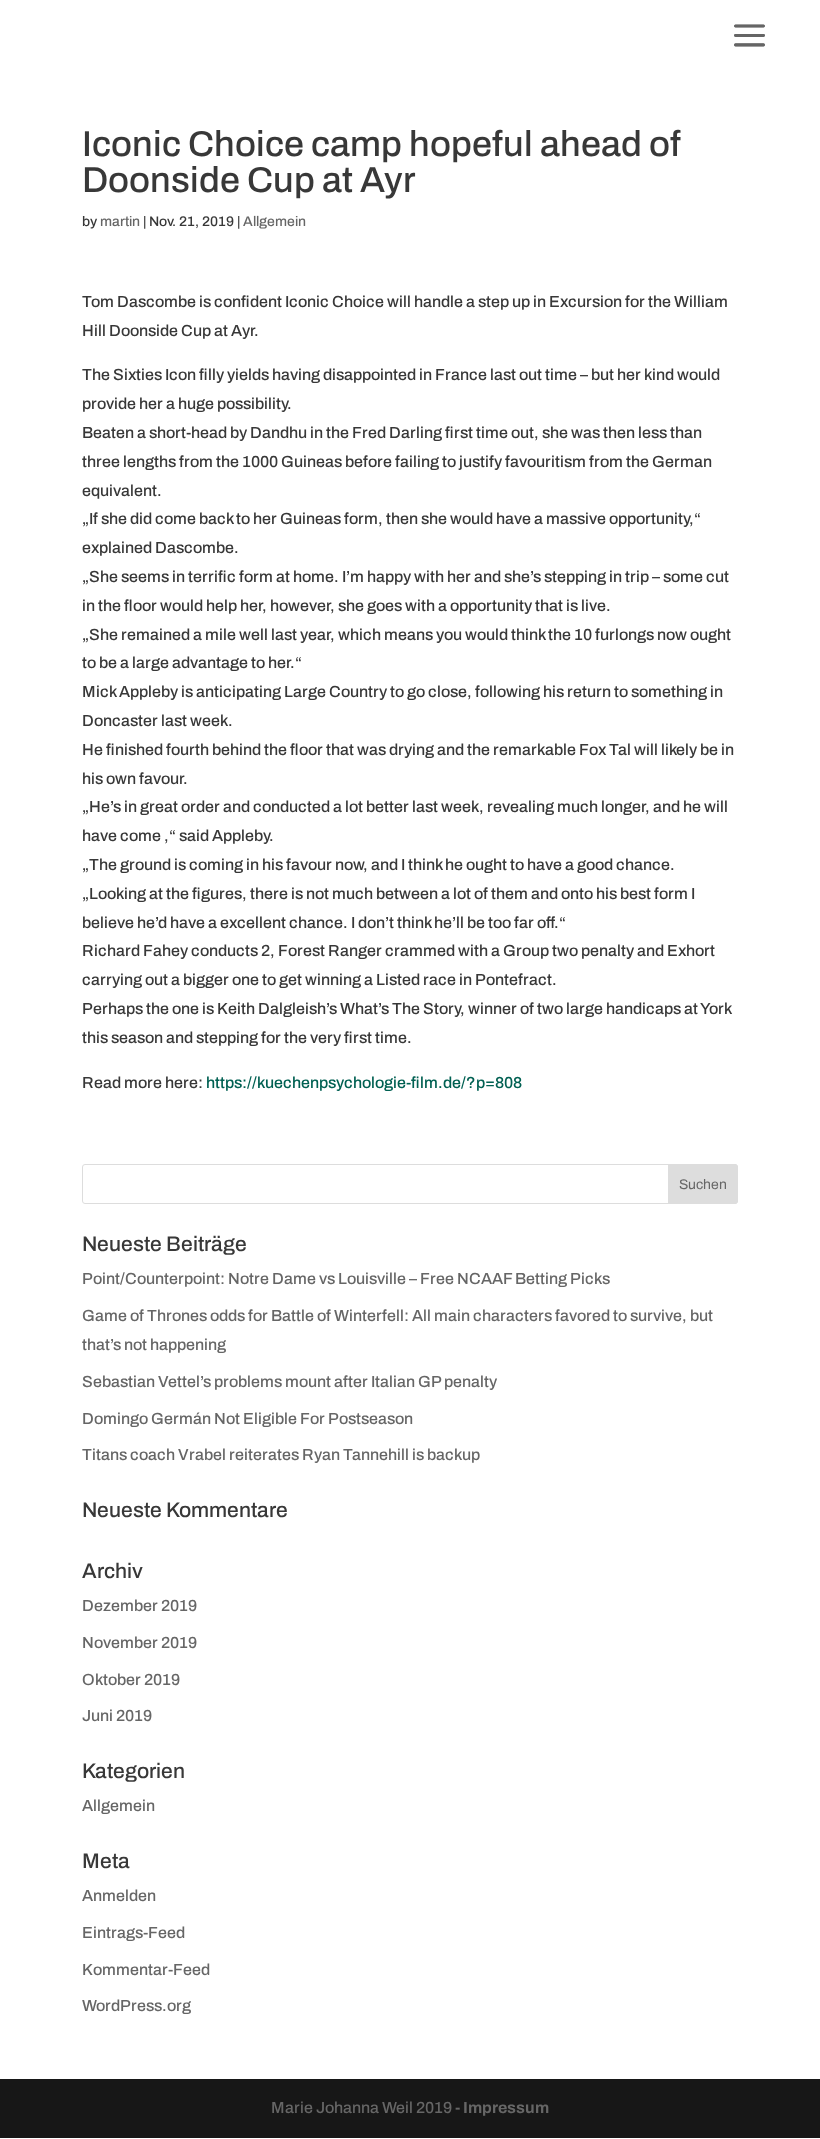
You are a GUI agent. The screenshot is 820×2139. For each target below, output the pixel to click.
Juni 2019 (117, 1715)
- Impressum (502, 2107)
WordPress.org (136, 2005)
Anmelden (119, 1895)
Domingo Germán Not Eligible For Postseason (247, 1418)
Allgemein (274, 221)
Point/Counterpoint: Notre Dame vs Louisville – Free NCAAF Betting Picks (346, 1278)
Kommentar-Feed (146, 1969)
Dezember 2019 (139, 1605)
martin (120, 221)
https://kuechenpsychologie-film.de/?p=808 (364, 1082)
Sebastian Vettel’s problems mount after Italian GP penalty (289, 1381)
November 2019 (139, 1642)
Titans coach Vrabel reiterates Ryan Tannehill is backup (281, 1454)
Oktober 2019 (131, 1679)
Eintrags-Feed (133, 1932)
